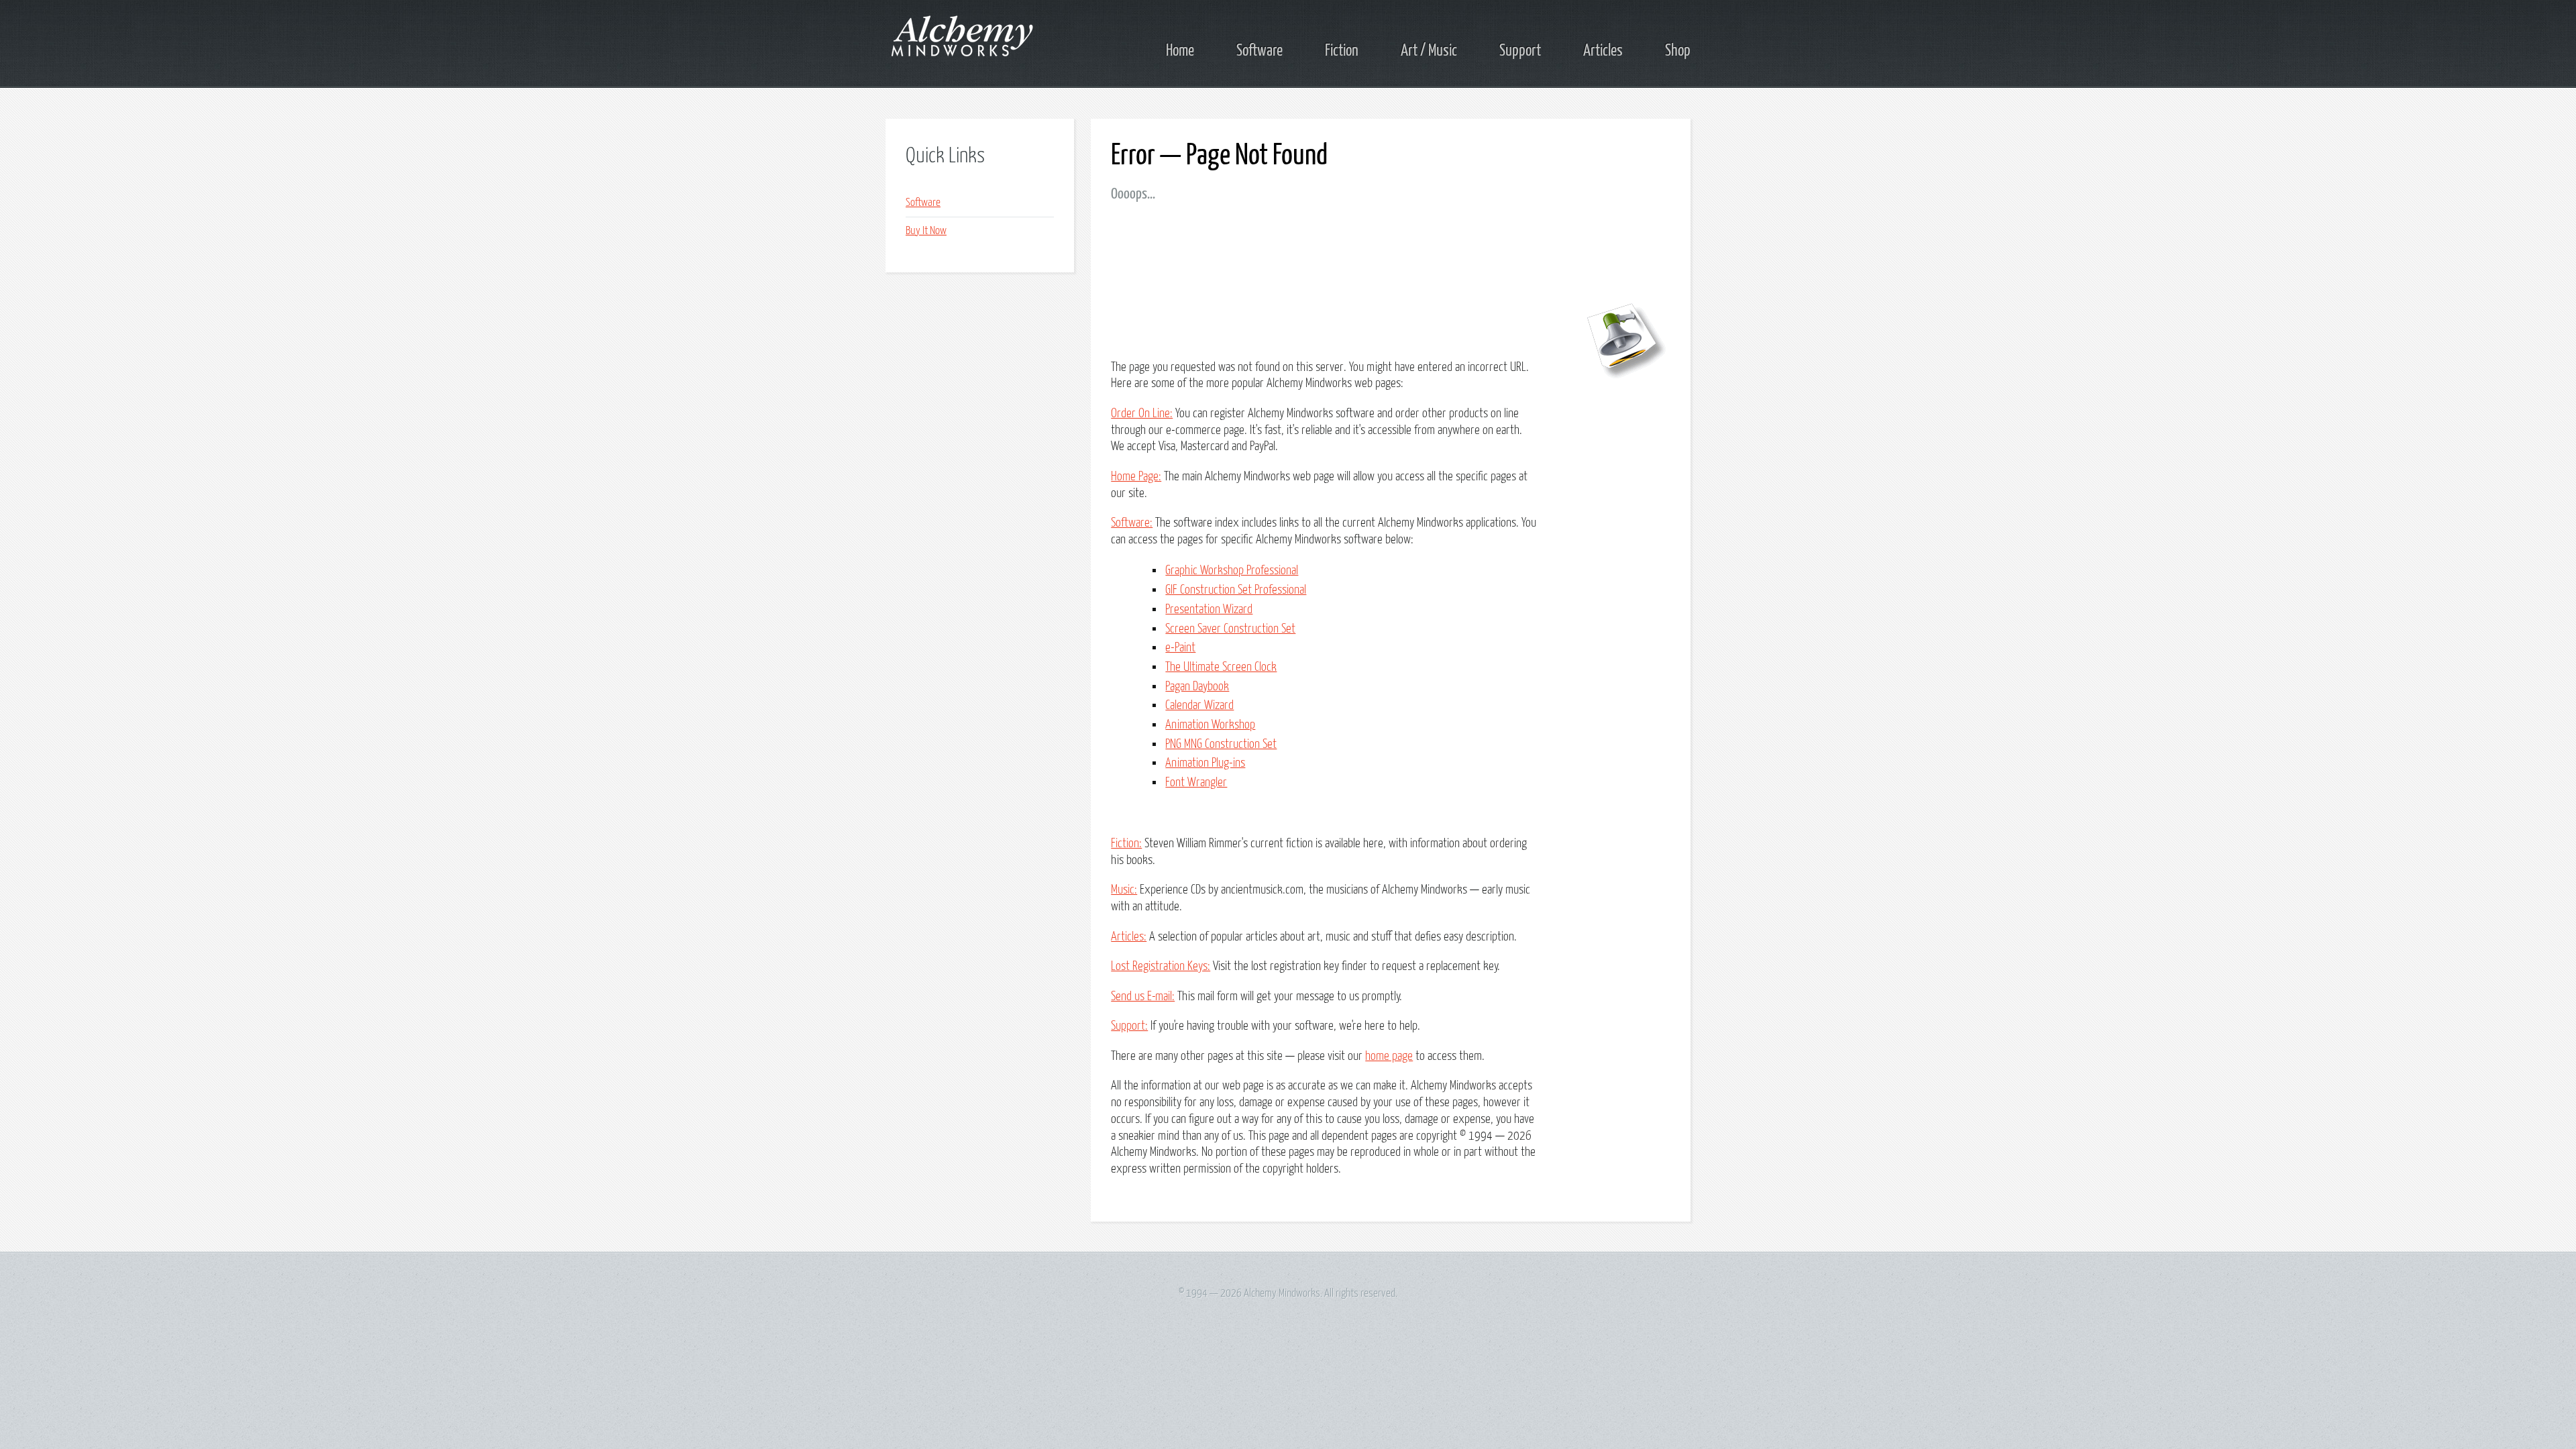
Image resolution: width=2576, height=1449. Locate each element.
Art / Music (1429, 51)
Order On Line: (1142, 414)
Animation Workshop (1210, 725)
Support (1520, 51)
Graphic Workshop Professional (1232, 571)
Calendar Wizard (1199, 705)
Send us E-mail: (1143, 997)
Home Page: (1136, 477)
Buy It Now (926, 231)
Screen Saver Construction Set (1230, 629)
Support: (1129, 1026)
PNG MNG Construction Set (1221, 744)
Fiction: (1126, 844)
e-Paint (1180, 648)
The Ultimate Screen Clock (1221, 667)
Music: (1124, 890)
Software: (1132, 523)
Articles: (1129, 937)
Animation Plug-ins (1205, 763)
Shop (1678, 51)
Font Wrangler (1196, 783)
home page (1389, 1056)
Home (1180, 51)
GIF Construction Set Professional (1236, 590)
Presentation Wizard (1209, 609)
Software (1259, 51)
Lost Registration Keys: (1161, 966)
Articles (1603, 51)
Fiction (1342, 51)
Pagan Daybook (1197, 687)
